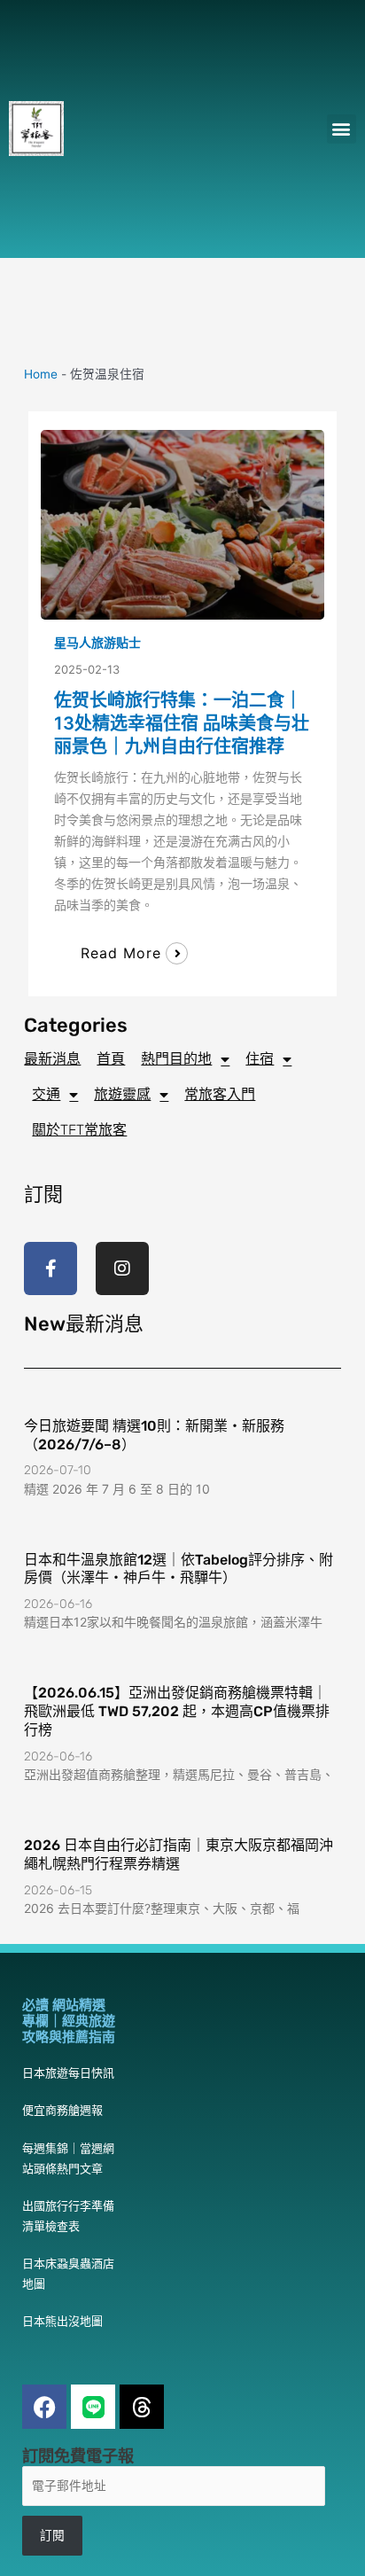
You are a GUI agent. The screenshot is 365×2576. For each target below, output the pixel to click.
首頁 (111, 1059)
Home (41, 374)
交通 (46, 1094)
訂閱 (52, 2535)
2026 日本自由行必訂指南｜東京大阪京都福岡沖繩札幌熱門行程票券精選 (179, 1854)
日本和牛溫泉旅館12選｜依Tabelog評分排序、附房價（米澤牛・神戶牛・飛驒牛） (179, 1569)
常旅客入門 (220, 1094)
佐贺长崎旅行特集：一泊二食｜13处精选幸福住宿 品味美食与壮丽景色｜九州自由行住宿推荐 (182, 723)
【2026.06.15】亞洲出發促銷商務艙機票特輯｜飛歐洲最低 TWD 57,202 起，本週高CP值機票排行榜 (177, 1711)
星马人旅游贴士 (97, 642)
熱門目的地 (176, 1059)
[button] (342, 129)
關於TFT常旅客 (79, 1130)
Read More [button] (121, 953)
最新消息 (52, 1059)
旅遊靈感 (122, 1094)
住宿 (260, 1059)
